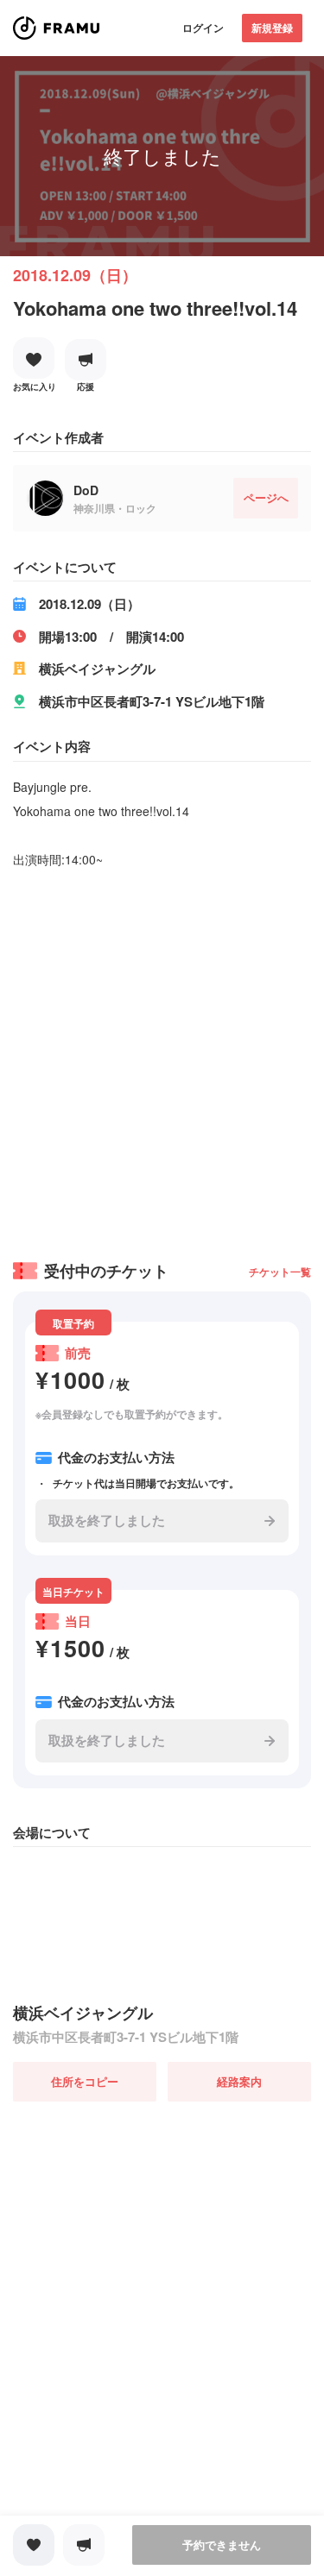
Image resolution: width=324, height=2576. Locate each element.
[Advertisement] (162, 1059)
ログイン (203, 28)
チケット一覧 (280, 1272)
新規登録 (272, 28)
